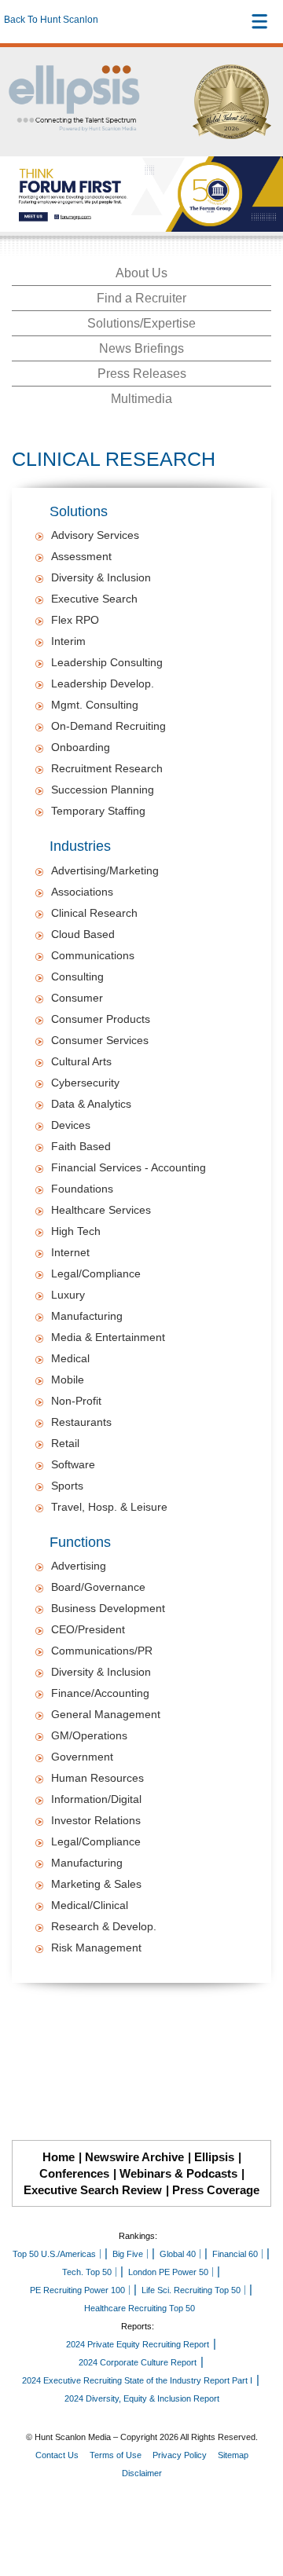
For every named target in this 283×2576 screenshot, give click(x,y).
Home (59, 2157)
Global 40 (178, 2254)
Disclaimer (142, 2473)
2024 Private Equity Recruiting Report (138, 2344)
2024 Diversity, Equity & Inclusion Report (142, 2398)
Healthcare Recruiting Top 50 (140, 2308)
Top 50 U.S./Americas (54, 2254)
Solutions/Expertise (141, 323)
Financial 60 (235, 2254)
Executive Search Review (93, 2190)
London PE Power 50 (168, 2272)
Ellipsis (214, 2157)
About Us (141, 273)
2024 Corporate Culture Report (138, 2362)
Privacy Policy (180, 2455)
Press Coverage (216, 2190)
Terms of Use (116, 2455)
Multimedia (141, 399)
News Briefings (141, 348)
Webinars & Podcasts (178, 2173)
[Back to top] (256, 2506)
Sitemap (233, 2455)
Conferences (74, 2173)
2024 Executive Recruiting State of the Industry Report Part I (137, 2380)
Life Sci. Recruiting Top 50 (191, 2290)
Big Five (128, 2254)
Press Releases (142, 374)
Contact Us (57, 2455)
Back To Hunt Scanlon (51, 20)
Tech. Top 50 (87, 2272)
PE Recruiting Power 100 (77, 2290)
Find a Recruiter (141, 298)
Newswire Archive (134, 2157)
